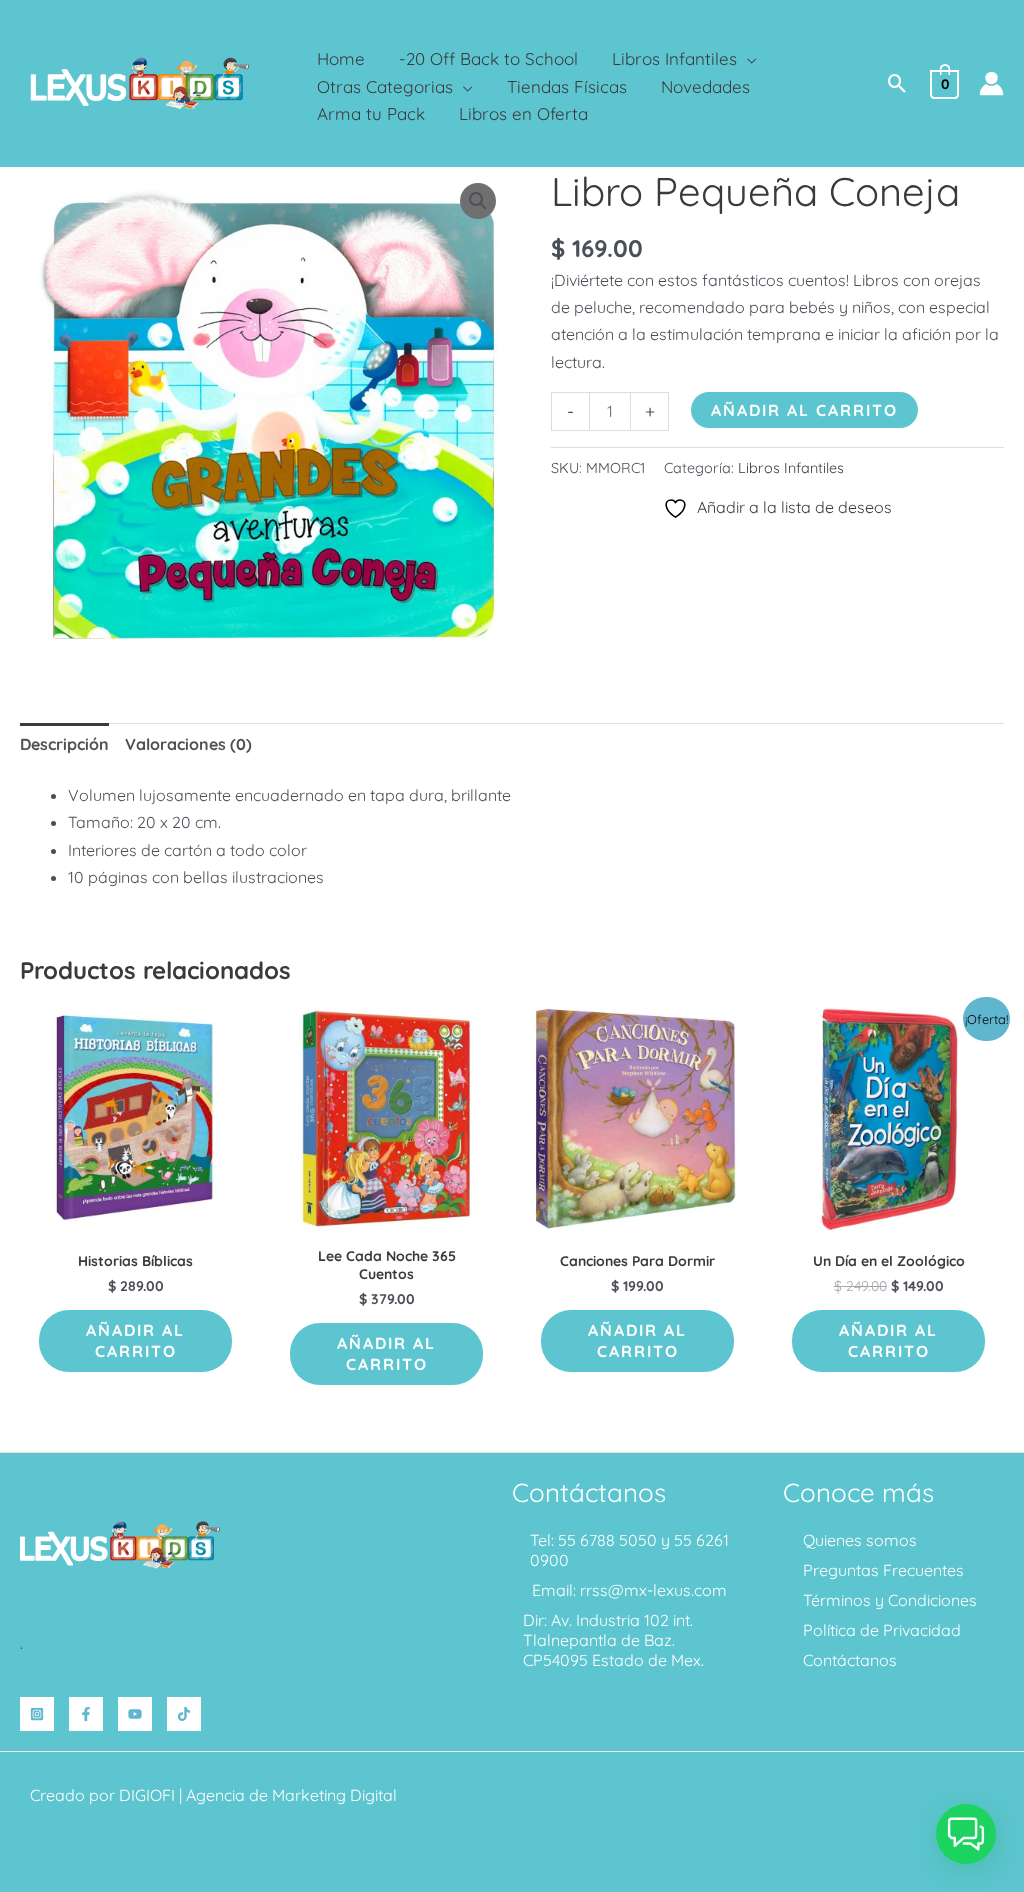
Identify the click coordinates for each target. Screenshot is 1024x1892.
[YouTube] (135, 1714)
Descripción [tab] (64, 744)
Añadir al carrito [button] (135, 1340)
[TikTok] (184, 1714)
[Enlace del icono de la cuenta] (991, 83)
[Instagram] (37, 1714)
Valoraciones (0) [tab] (188, 744)
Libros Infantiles (791, 468)
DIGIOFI (147, 1795)
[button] (747, 58)
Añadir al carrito (804, 410)
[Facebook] (86, 1714)
